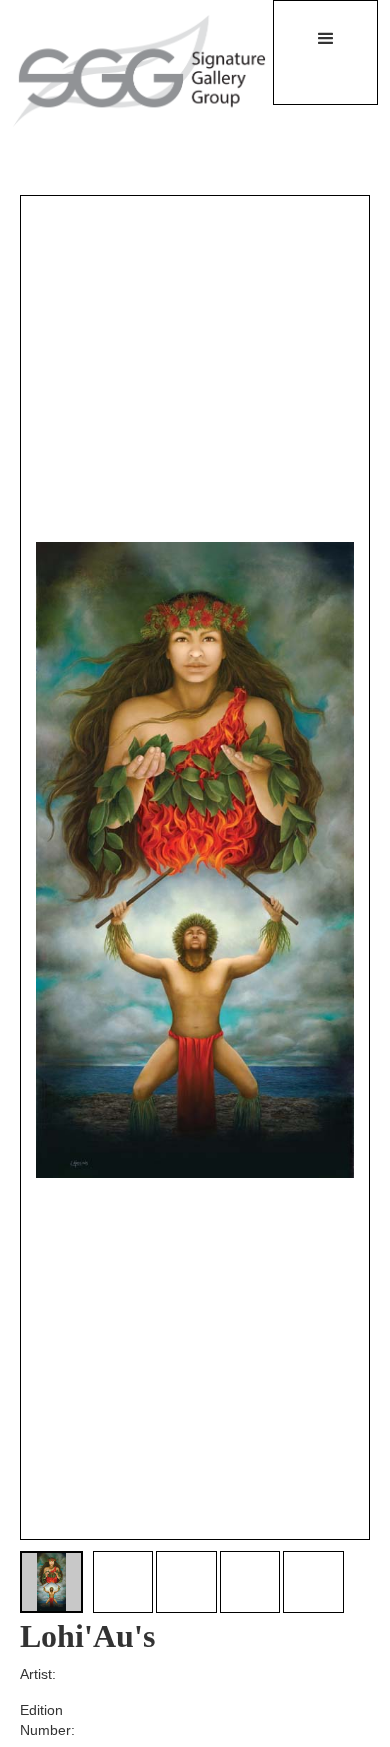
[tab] (51, 1582)
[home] (127, 70)
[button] (325, 52)
